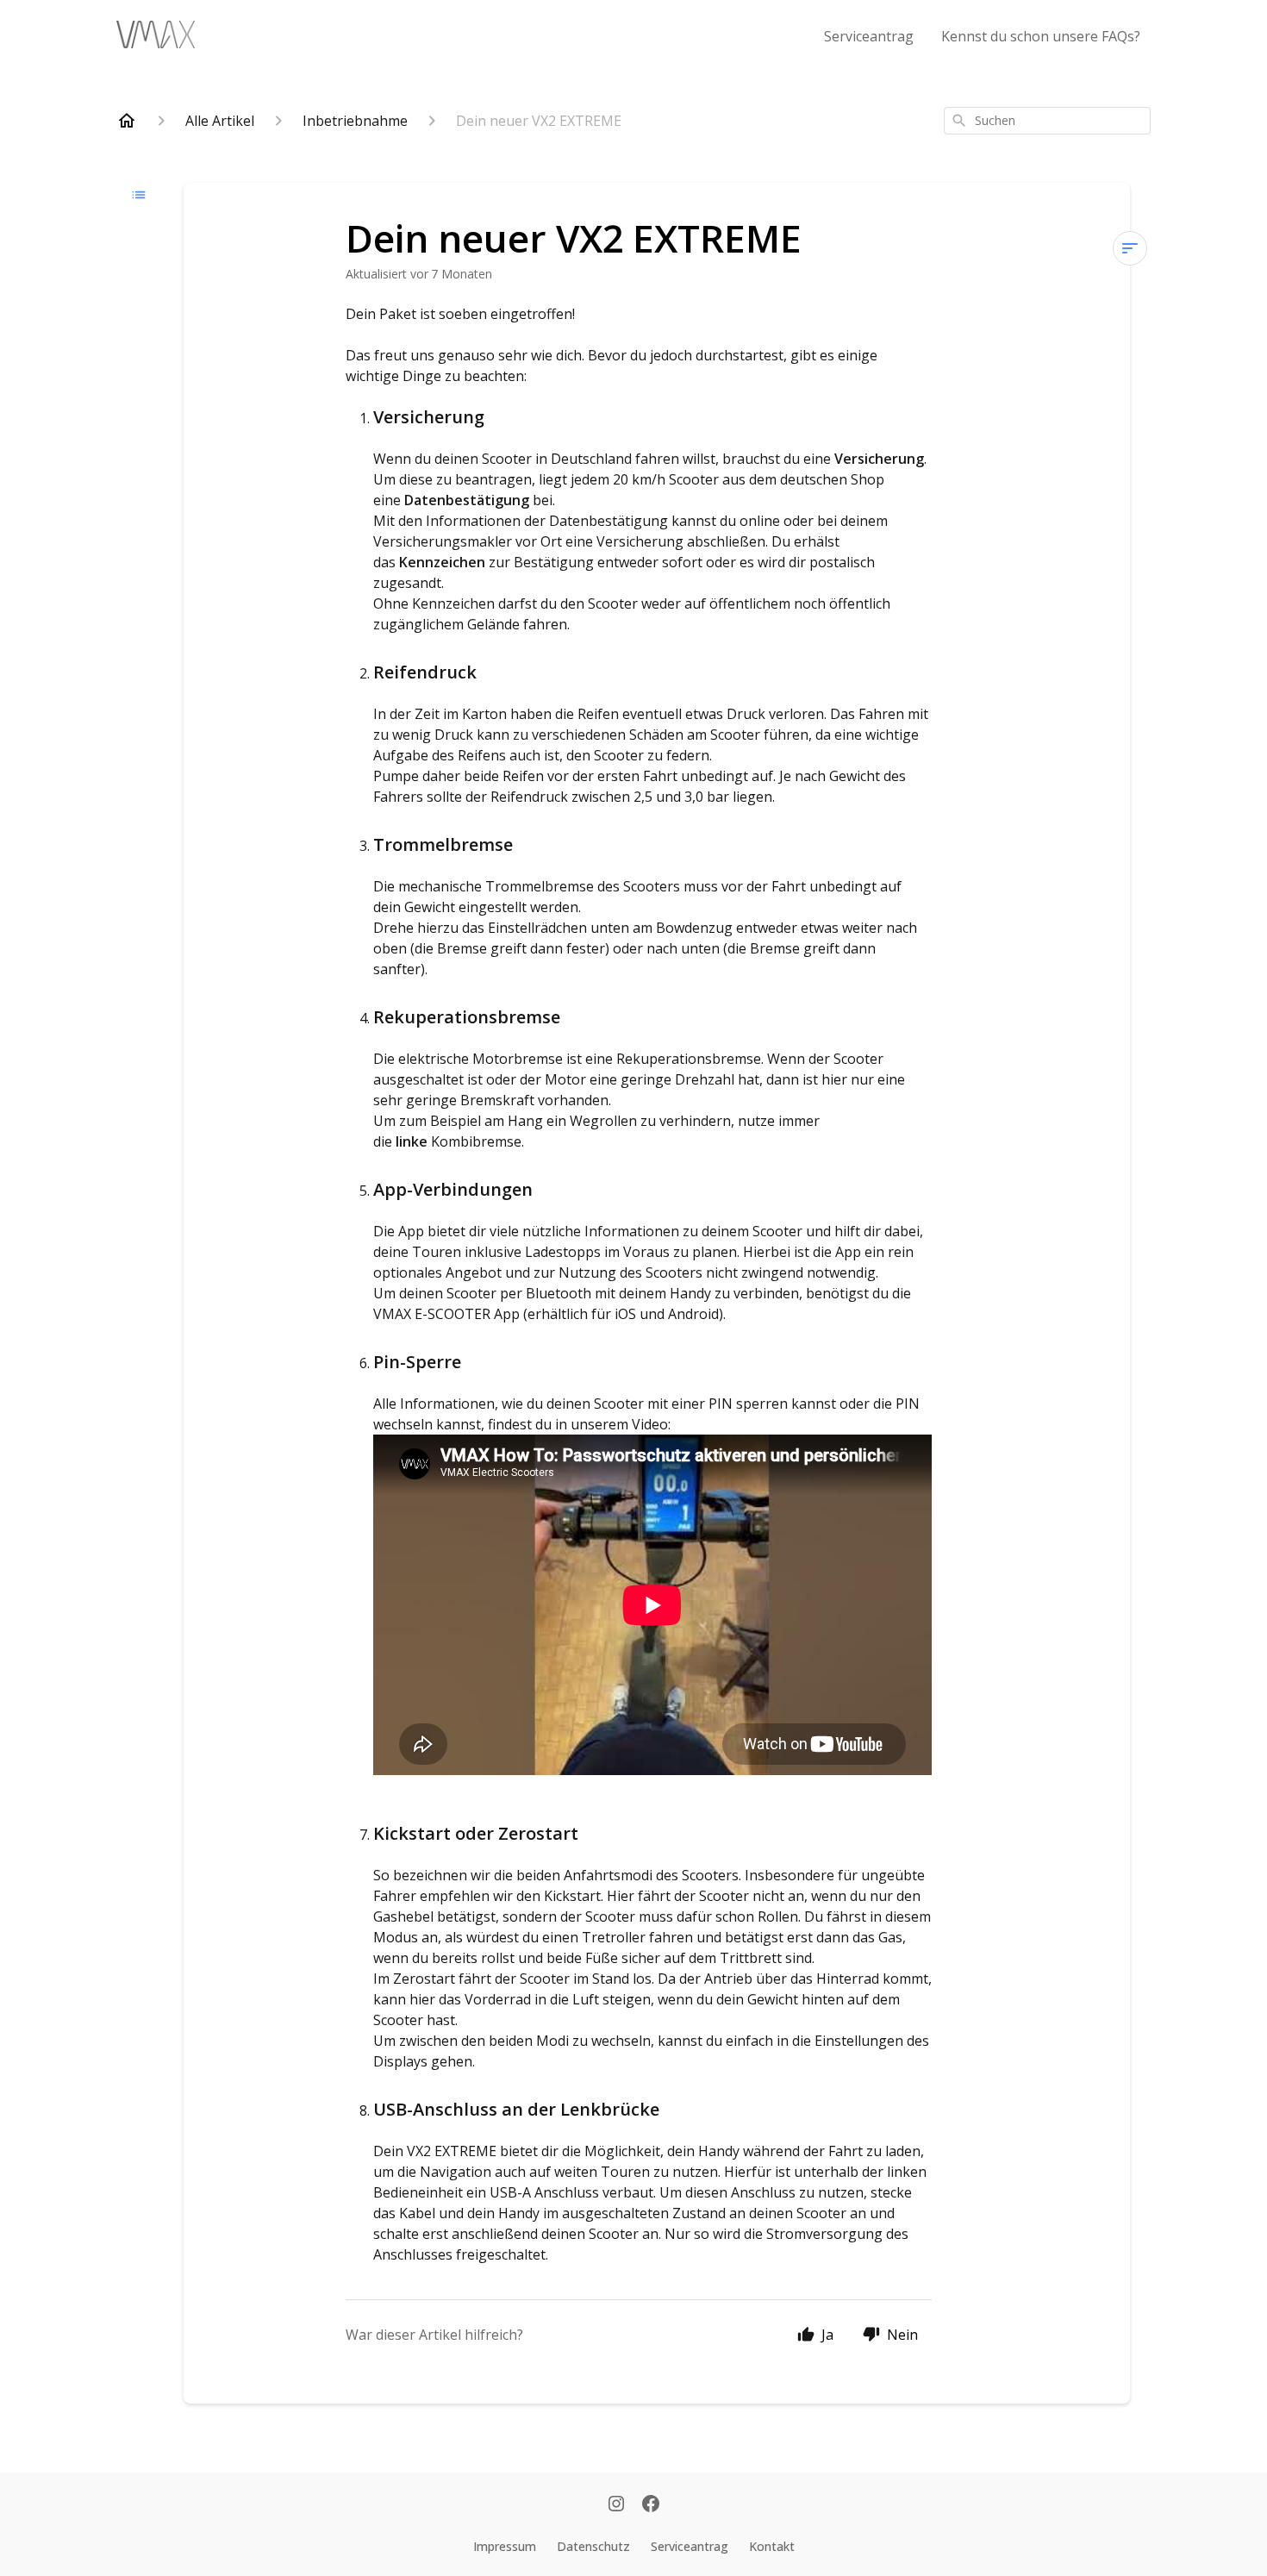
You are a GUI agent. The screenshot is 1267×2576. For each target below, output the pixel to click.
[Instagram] (616, 2505)
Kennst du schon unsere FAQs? (1041, 36)
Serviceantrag (869, 36)
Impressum (505, 2546)
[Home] (127, 121)
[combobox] (1047, 121)
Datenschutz (593, 2546)
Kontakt (772, 2546)
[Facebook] (651, 2505)
